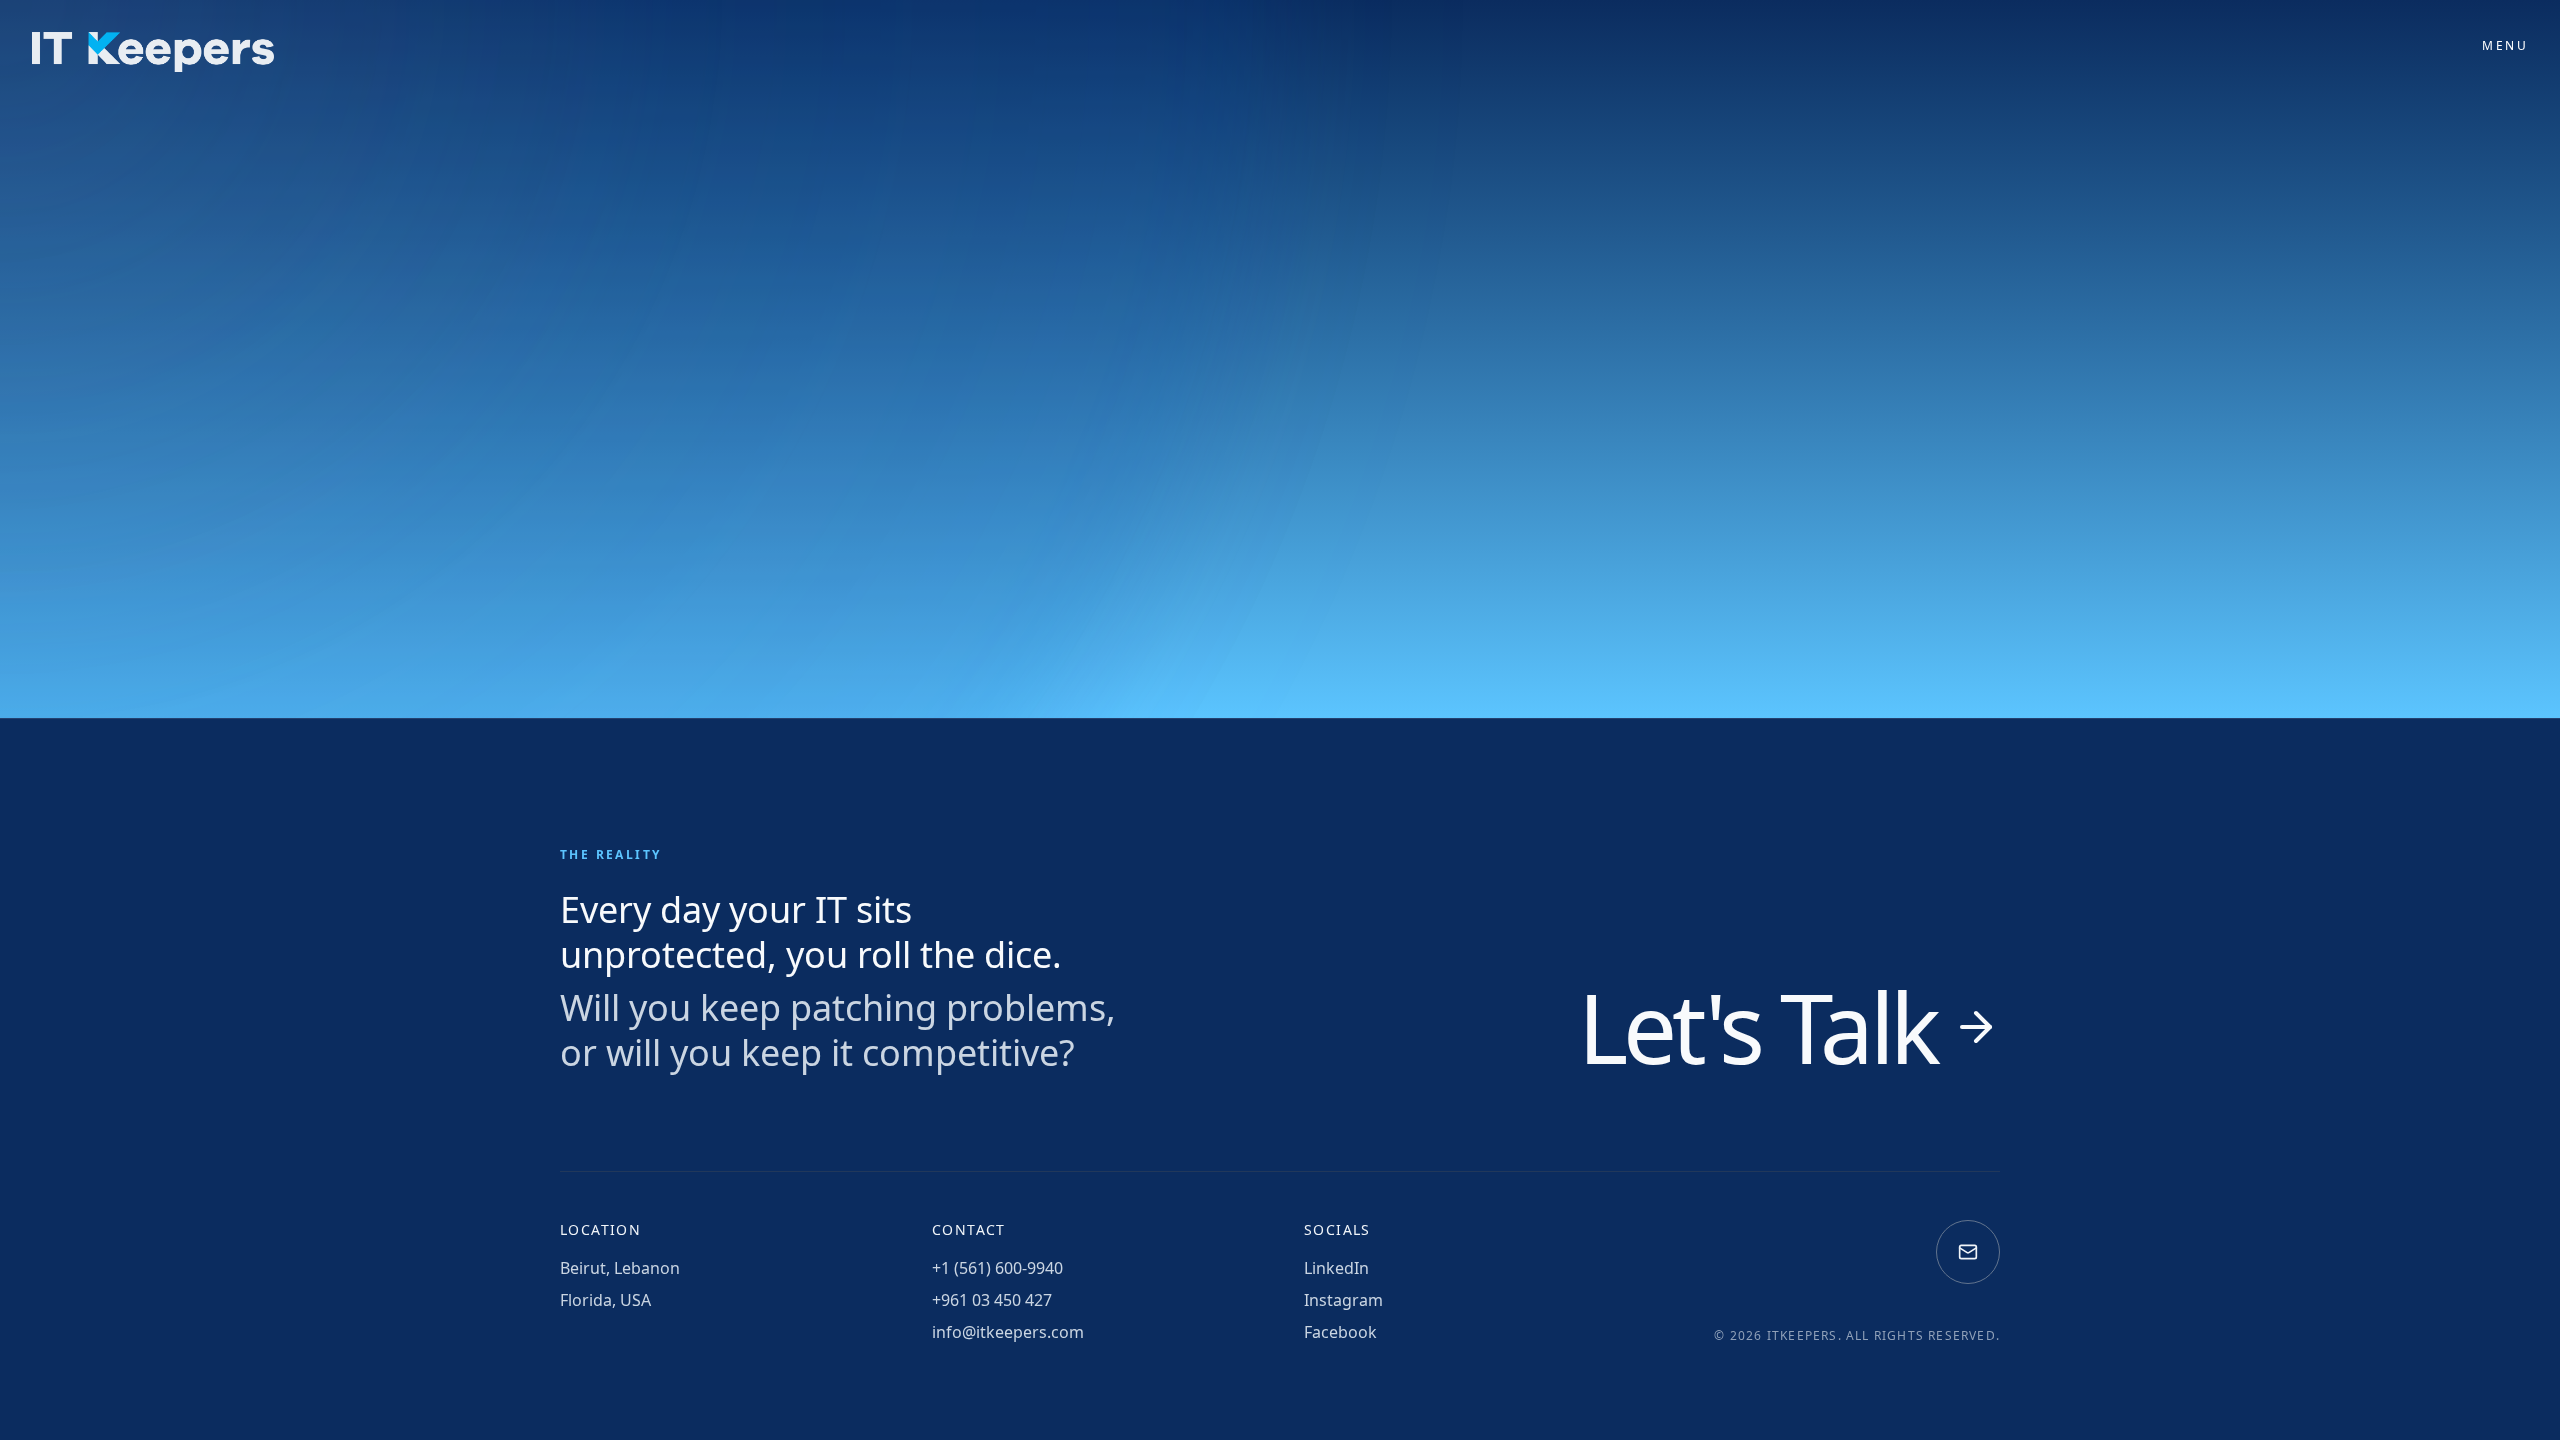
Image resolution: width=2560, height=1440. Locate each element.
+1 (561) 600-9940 (997, 1268)
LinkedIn (1336, 1268)
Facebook (1340, 1332)
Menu (2505, 46)
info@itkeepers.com (1008, 1332)
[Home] (153, 52)
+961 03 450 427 (992, 1300)
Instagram (1343, 1300)
